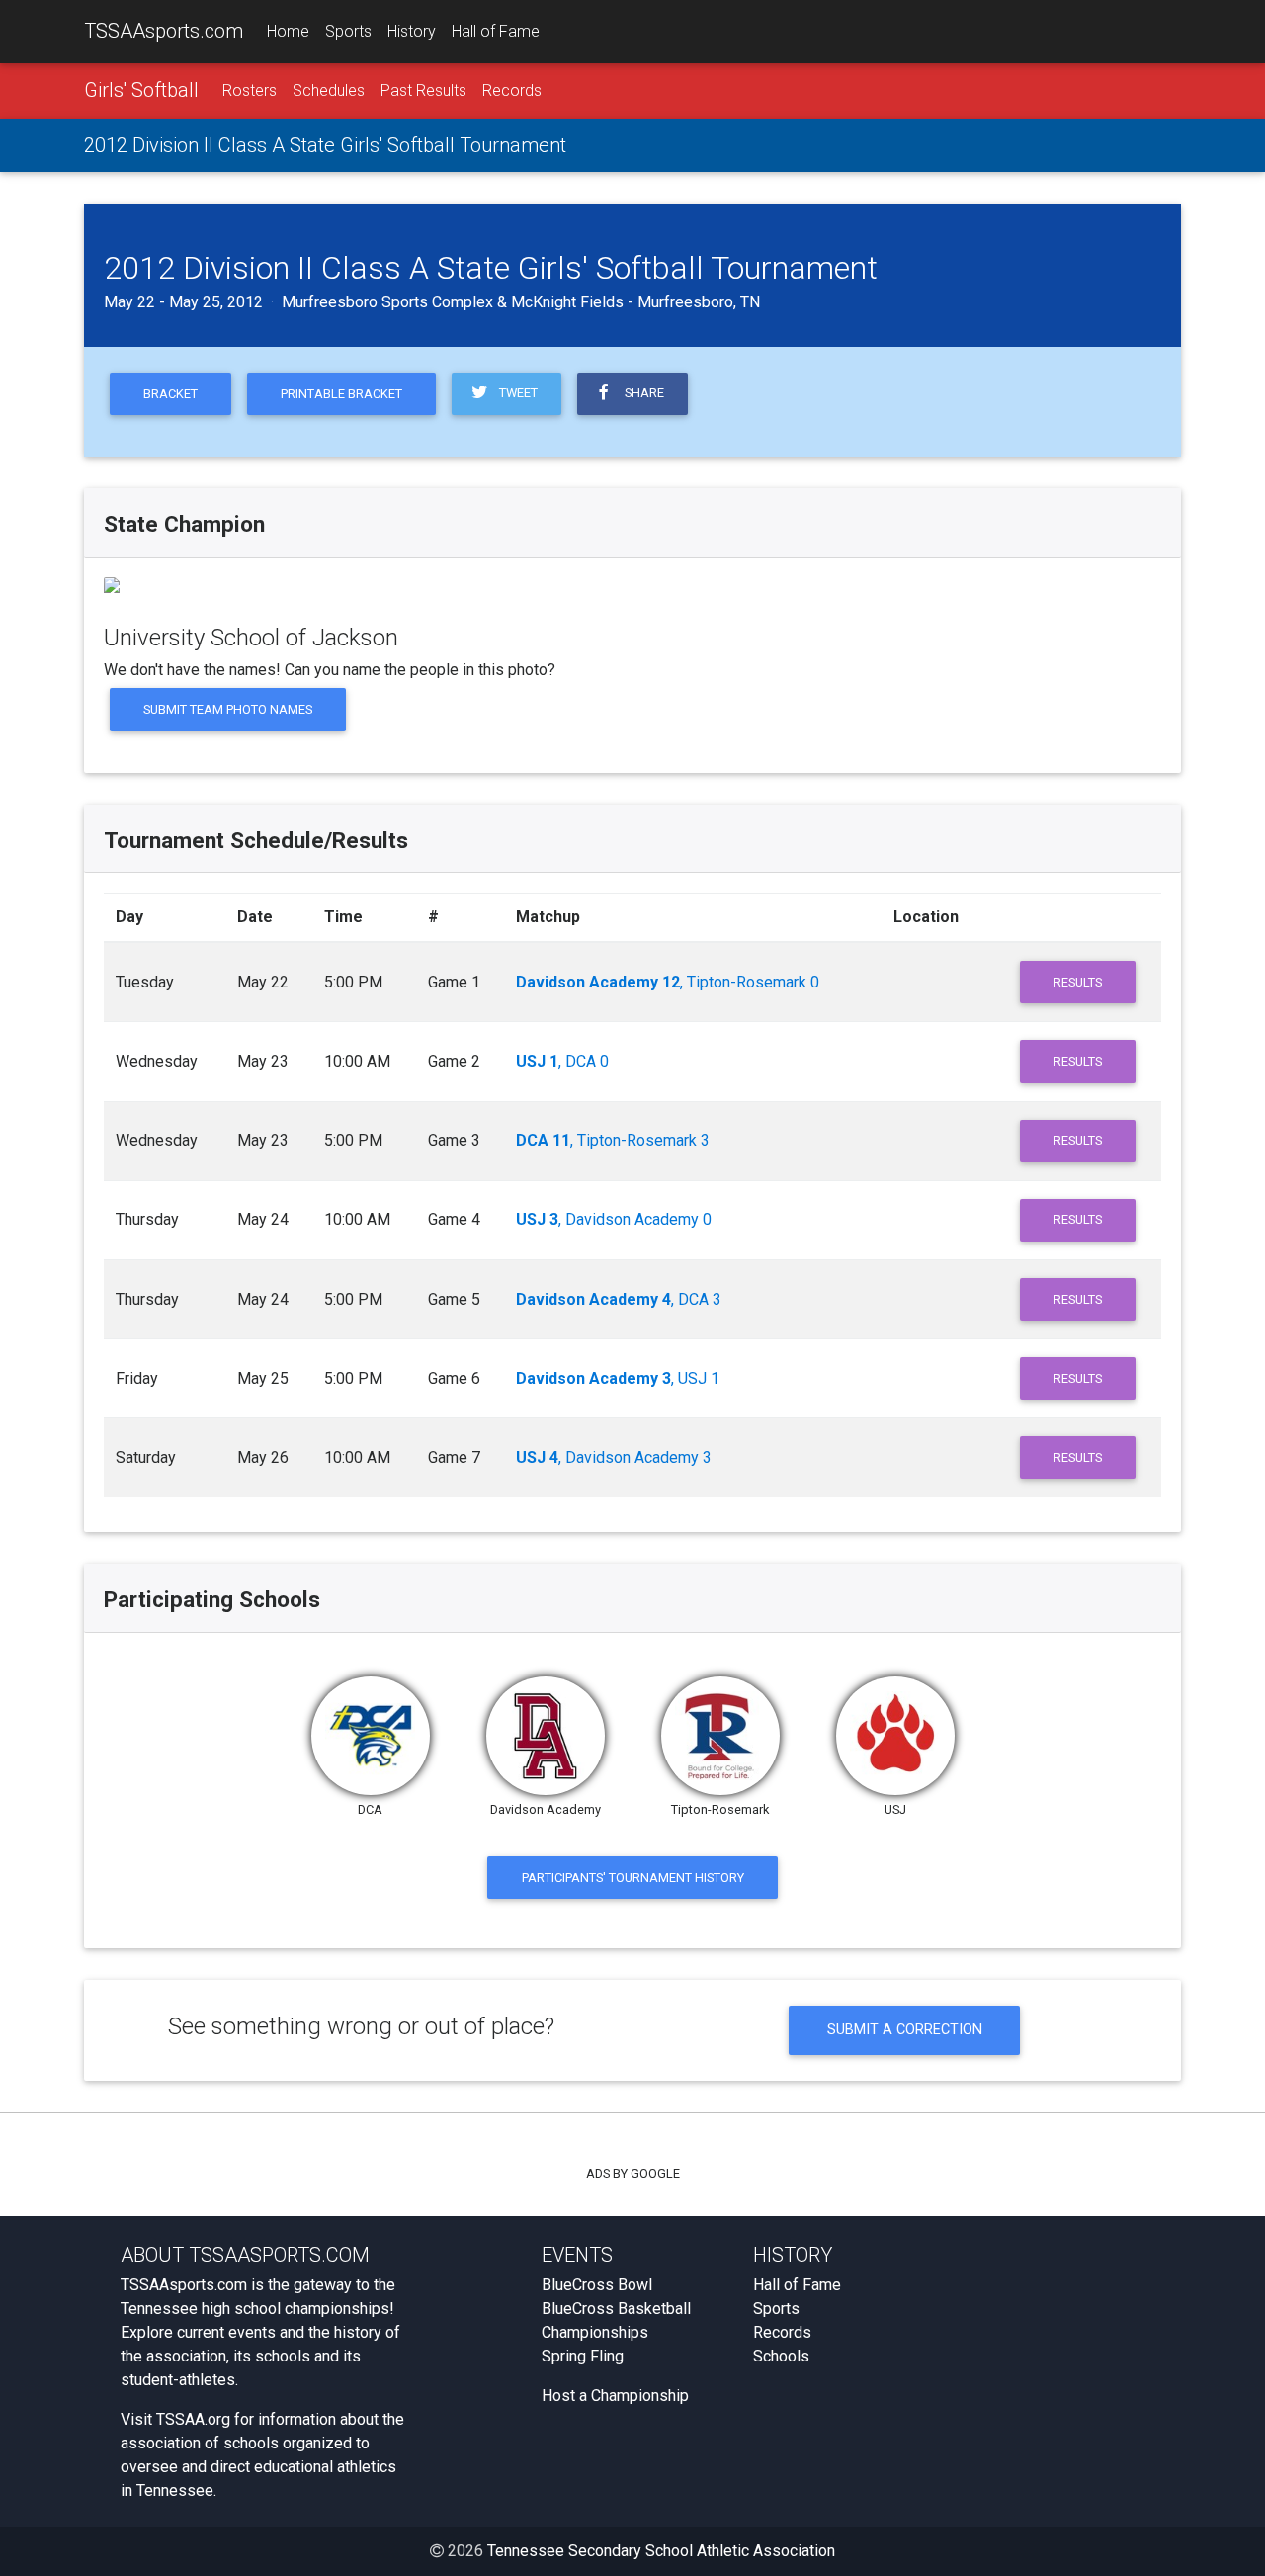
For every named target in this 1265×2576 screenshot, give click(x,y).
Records (512, 90)
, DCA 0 (562, 1061)
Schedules (329, 90)
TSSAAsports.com (164, 31)
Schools (781, 2356)
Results (1078, 982)
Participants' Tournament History (633, 1878)
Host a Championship (615, 2396)
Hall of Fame (496, 31)
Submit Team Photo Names (228, 709)
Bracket (170, 394)
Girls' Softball (141, 90)
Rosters (250, 90)
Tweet (515, 393)
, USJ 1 (618, 1378)
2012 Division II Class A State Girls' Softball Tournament (325, 145)
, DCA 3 (619, 1299)
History (412, 31)
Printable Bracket (341, 394)
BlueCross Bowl (597, 2285)
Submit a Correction (905, 2030)
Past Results (423, 90)
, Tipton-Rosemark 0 (668, 982)
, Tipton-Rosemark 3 (613, 1140)
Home (288, 31)
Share (641, 393)
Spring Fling (583, 2356)
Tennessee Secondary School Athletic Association (661, 2551)
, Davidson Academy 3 (614, 1458)
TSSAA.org (193, 2419)
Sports (348, 31)
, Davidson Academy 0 (614, 1219)
